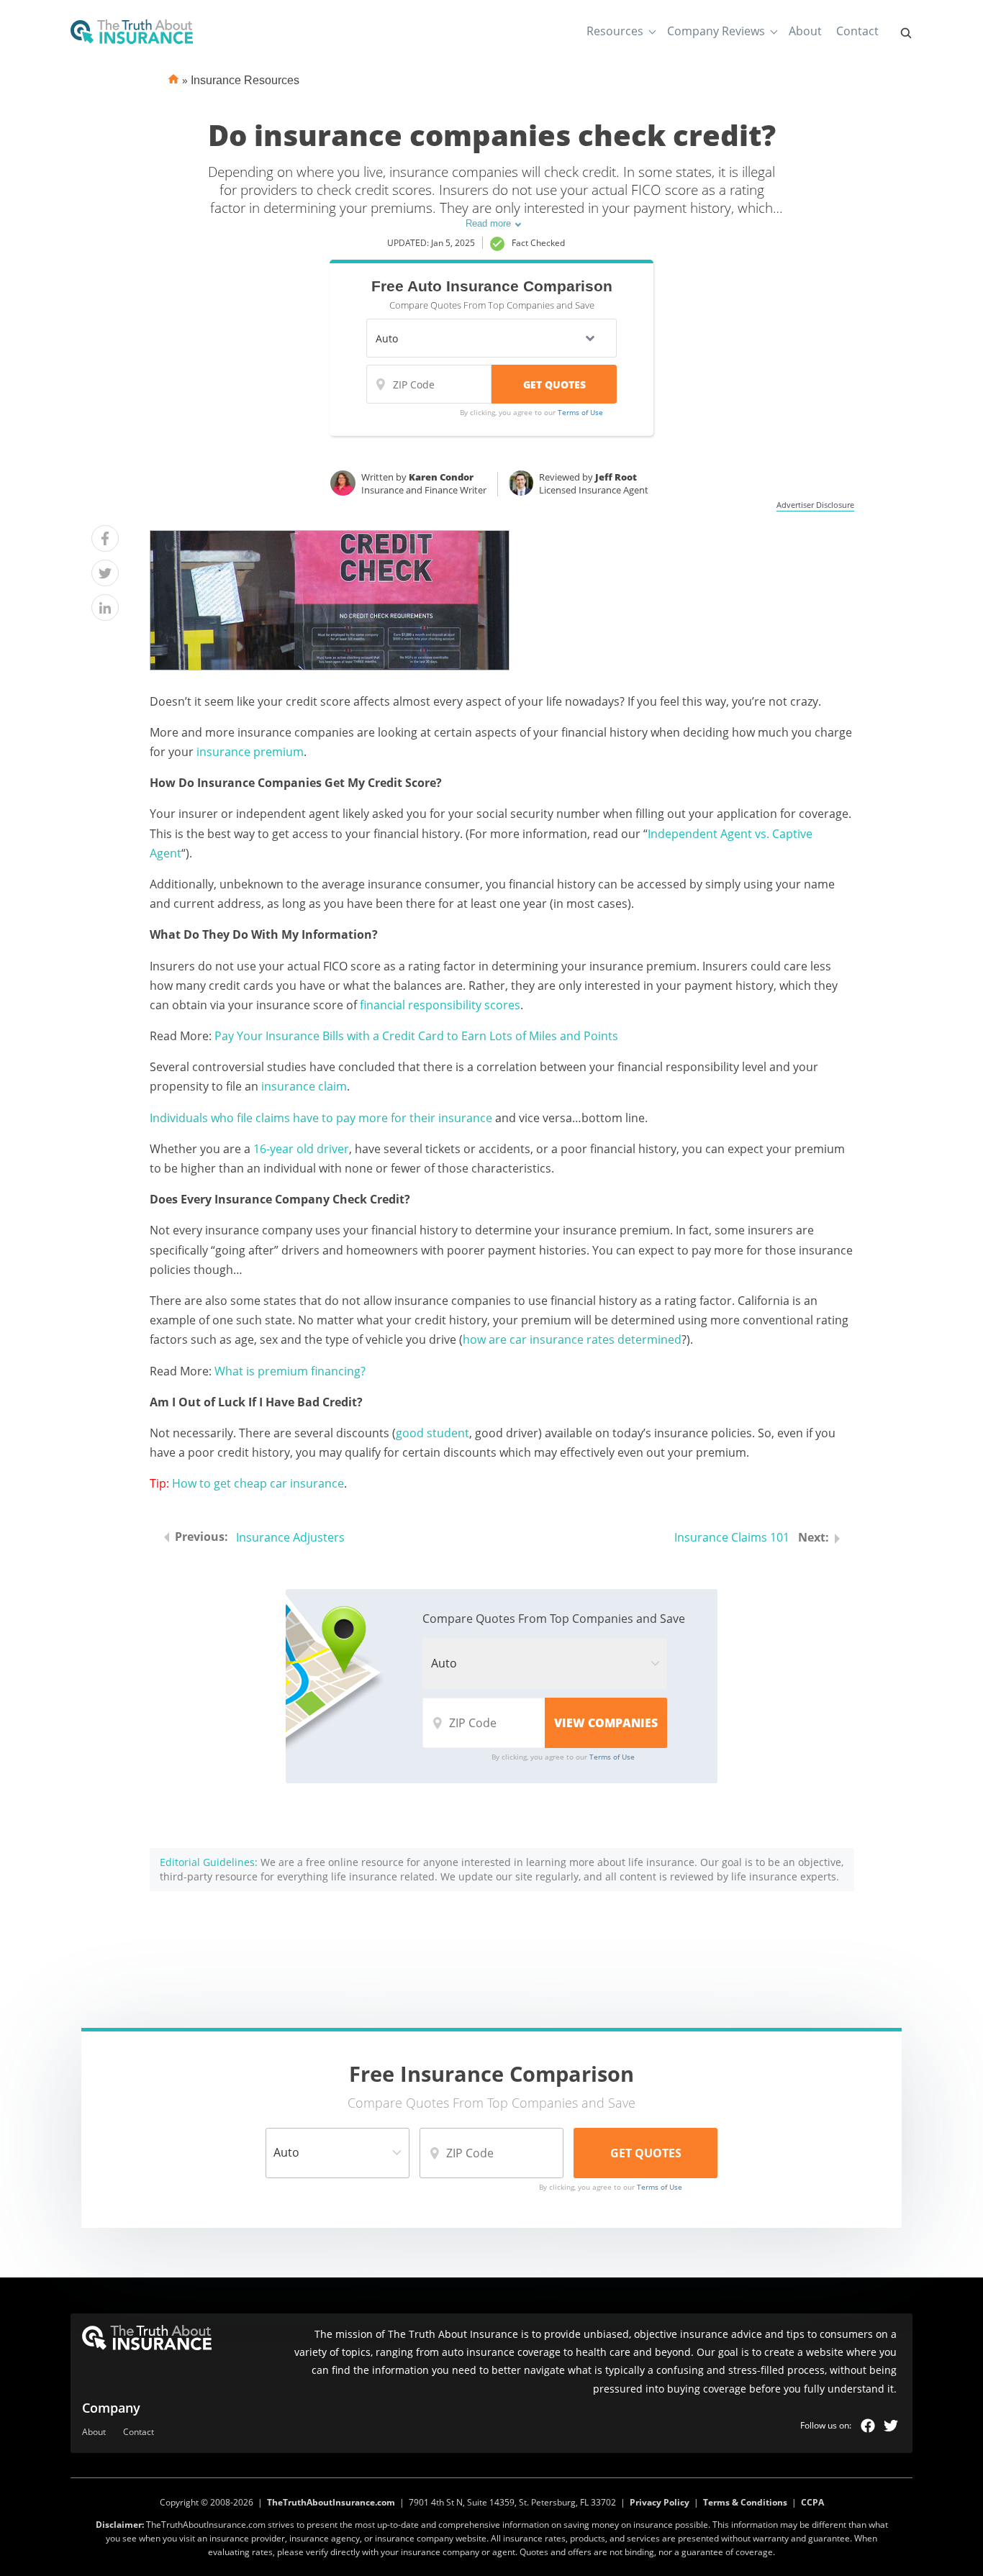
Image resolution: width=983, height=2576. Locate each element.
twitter (891, 2426)
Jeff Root (616, 477)
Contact (857, 31)
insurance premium (250, 752)
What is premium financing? (290, 1371)
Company (111, 2408)
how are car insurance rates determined (572, 1339)
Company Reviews (716, 31)
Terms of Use (580, 412)
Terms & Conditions (745, 2502)
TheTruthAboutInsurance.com (331, 2502)
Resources (615, 31)
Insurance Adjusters (290, 1537)
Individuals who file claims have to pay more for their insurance (321, 1118)
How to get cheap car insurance (258, 1483)
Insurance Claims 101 (732, 1537)
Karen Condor (441, 477)
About (805, 31)
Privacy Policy (660, 2502)
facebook (868, 2426)
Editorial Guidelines (207, 1862)
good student (432, 1433)
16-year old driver (301, 1149)
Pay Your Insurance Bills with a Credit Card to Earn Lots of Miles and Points (416, 1036)
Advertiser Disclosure (815, 505)
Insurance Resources (245, 80)
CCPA (812, 2502)
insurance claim (304, 1086)
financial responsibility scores (440, 1005)
